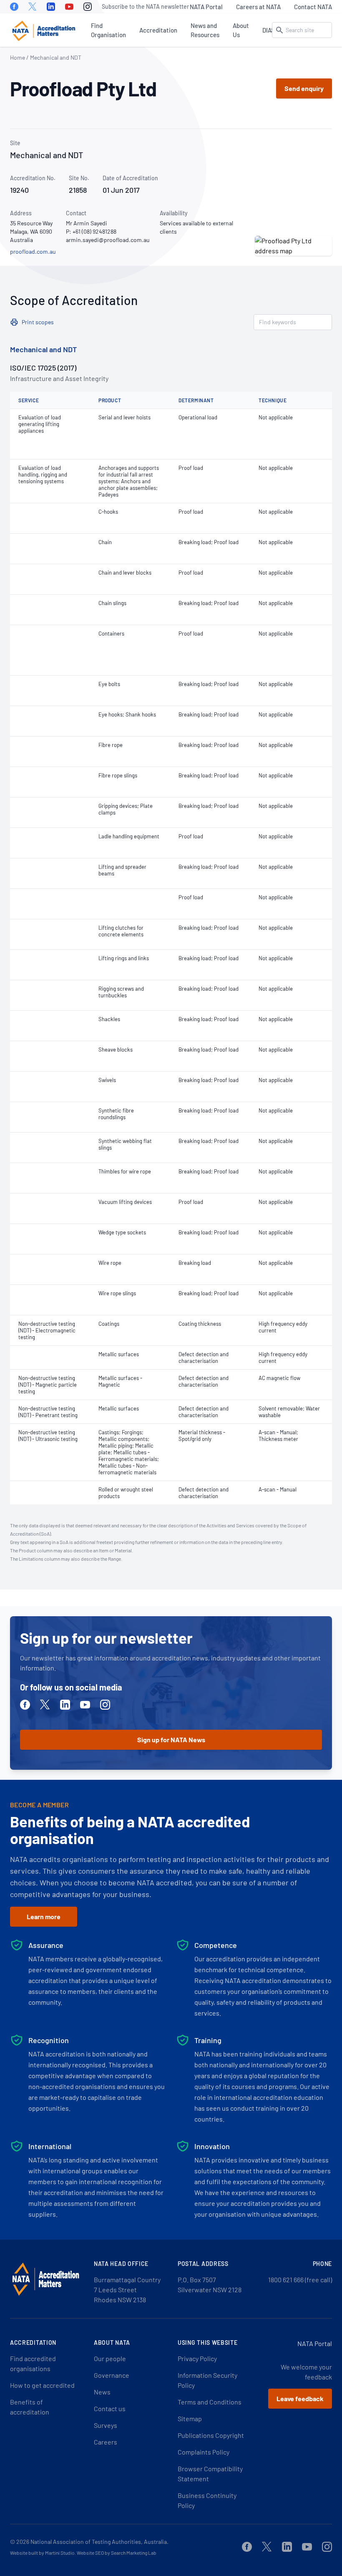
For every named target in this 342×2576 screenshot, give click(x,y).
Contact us (110, 2408)
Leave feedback (300, 2398)
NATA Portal (206, 7)
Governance (112, 2375)
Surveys (106, 2425)
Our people (110, 2358)
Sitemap (190, 2418)
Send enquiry (304, 88)
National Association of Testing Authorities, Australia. (99, 2542)
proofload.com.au (33, 251)
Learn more (44, 1916)
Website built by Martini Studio (42, 2553)
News (102, 2392)
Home (18, 57)
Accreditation (158, 30)
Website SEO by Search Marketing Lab (117, 2553)
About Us (241, 30)
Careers (106, 2442)
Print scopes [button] (38, 322)
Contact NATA (313, 7)
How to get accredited (42, 2385)
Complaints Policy (204, 2452)
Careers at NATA (258, 7)
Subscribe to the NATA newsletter (145, 6)
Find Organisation (108, 30)
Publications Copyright (211, 2435)
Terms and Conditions (210, 2402)
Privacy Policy (197, 2358)
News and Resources (205, 30)
